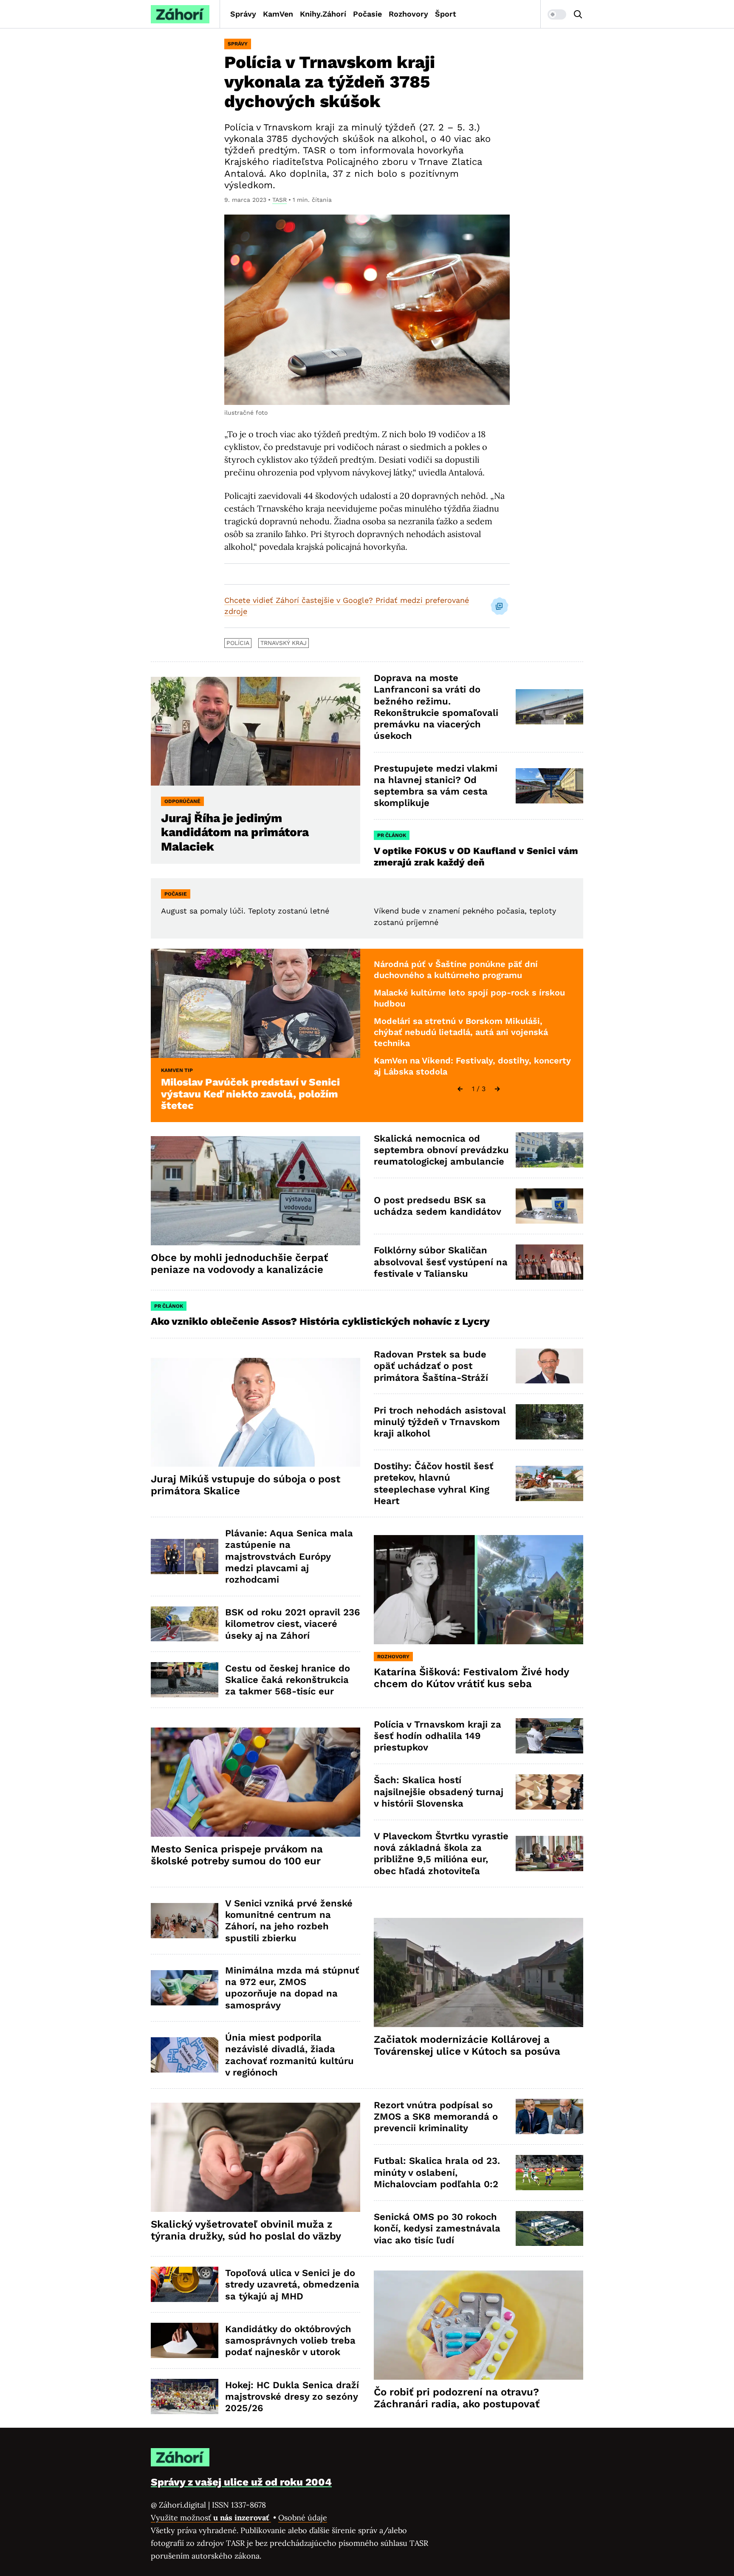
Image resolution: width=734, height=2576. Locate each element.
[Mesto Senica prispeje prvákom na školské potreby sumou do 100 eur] (255, 1782)
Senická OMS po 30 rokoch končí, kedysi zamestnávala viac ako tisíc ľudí (437, 2228)
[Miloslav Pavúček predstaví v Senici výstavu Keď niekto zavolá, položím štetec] (255, 1003)
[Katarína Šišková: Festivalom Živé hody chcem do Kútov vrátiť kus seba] (479, 1590)
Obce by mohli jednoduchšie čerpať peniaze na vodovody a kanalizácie (239, 1264)
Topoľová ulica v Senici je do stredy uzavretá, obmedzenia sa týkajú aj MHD (292, 2285)
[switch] (557, 14)
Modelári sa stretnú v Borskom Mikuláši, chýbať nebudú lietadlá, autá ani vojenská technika (461, 1032)
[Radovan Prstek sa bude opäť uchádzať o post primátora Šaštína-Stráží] (549, 1366)
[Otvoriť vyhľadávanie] (578, 14)
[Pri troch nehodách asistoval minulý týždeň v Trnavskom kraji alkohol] (549, 1422)
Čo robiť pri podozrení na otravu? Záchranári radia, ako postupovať (457, 2398)
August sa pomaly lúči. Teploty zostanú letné (245, 911)
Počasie (367, 14)
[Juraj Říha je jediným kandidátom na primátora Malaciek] (255, 731)
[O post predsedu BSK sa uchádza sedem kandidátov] (549, 1206)
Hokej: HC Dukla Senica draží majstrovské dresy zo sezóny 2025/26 (292, 2397)
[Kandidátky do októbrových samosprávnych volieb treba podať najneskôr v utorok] (185, 2340)
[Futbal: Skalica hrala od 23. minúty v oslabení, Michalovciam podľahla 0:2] (549, 2173)
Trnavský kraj (284, 643)
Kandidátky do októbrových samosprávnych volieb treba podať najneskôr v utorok (290, 2341)
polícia (238, 643)
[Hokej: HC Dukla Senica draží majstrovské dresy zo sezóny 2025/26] (185, 2396)
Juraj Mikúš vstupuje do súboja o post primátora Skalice (246, 1485)
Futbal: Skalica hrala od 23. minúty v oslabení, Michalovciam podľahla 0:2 (437, 2172)
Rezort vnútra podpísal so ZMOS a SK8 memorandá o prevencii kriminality (436, 2117)
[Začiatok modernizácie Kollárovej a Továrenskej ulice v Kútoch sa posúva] (479, 1972)
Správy (243, 14)
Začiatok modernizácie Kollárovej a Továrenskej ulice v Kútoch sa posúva (467, 2045)
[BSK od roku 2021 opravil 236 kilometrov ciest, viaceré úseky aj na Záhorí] (185, 1624)
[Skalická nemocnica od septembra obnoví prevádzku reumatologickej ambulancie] (549, 1150)
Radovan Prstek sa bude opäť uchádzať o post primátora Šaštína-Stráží (431, 1366)
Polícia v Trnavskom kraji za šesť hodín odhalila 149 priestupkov (438, 1736)
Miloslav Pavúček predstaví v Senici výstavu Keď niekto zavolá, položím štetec (250, 1094)
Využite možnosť (211, 2518)
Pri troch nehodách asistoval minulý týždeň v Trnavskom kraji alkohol (440, 1422)
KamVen (278, 14)
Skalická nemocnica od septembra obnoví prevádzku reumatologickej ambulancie (441, 1150)
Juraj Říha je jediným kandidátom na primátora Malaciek (235, 832)
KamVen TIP (177, 1070)
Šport (446, 14)
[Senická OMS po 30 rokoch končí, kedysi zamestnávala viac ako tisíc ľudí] (549, 2229)
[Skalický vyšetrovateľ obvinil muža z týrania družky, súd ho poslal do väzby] (255, 2157)
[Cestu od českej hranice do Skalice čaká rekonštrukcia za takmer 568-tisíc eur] (185, 1680)
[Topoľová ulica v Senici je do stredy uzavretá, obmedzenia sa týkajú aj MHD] (185, 2284)
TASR (279, 200)
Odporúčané (182, 801)
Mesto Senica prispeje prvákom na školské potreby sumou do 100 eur (237, 1855)
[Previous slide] (460, 1089)
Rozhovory (408, 14)
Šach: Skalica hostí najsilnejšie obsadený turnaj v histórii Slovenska (439, 1792)
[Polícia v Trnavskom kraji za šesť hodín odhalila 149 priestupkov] (549, 1736)
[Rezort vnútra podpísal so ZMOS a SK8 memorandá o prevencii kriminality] (549, 2117)
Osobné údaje (303, 2518)
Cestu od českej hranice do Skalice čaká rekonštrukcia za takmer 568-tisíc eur (288, 1680)
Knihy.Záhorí (323, 14)
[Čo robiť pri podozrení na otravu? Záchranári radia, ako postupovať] (479, 2325)
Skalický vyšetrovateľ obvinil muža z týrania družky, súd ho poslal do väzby (246, 2230)
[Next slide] (497, 1089)
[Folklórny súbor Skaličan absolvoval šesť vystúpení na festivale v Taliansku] (549, 1262)
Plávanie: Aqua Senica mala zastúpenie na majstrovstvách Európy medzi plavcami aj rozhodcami (289, 1556)
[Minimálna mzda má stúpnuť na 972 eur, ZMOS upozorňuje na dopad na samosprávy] (185, 1988)
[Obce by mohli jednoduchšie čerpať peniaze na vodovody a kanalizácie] (255, 1191)
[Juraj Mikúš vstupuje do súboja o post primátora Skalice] (255, 1412)
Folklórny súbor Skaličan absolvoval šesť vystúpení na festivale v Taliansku (441, 1262)
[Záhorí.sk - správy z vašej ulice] (180, 14)
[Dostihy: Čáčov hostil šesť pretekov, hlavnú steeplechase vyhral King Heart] (549, 1483)
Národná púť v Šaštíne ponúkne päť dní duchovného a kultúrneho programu (456, 970)
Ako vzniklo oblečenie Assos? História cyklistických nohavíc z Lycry (320, 1321)
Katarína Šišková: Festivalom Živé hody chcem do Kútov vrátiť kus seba (471, 1678)
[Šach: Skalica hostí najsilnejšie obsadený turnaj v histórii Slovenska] (549, 1792)
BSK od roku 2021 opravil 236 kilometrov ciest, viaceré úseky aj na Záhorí (292, 1624)
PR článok (392, 835)
